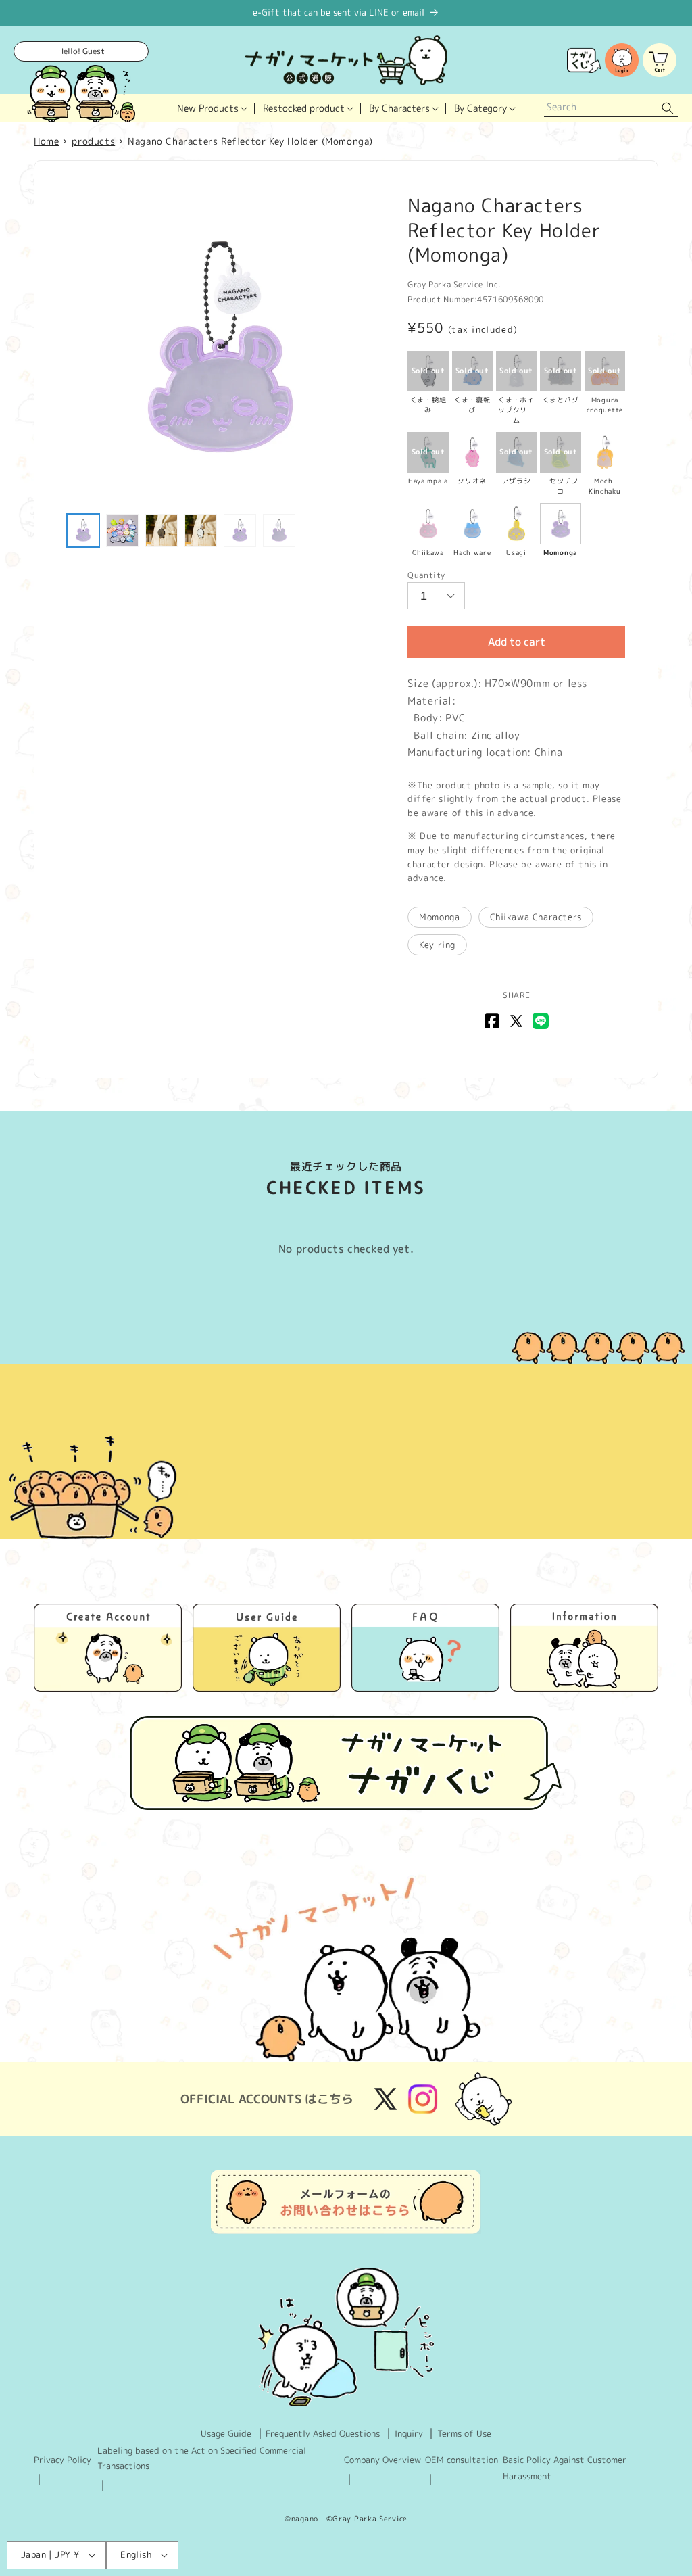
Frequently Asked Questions (323, 2433)
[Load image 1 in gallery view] (83, 530)
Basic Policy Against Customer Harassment (565, 2467)
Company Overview (382, 2460)
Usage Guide (226, 2433)
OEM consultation (462, 2460)
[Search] (668, 109)
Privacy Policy (63, 2460)
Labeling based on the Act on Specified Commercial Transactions (202, 2458)
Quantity (426, 575)
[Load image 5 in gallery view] (240, 530)
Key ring (437, 945)
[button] (212, 108)
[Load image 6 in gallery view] (279, 530)
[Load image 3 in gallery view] (162, 530)
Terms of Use (464, 2433)
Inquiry (409, 2433)
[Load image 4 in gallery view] (201, 530)
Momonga (439, 917)
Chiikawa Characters (536, 917)
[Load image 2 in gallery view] (122, 530)
